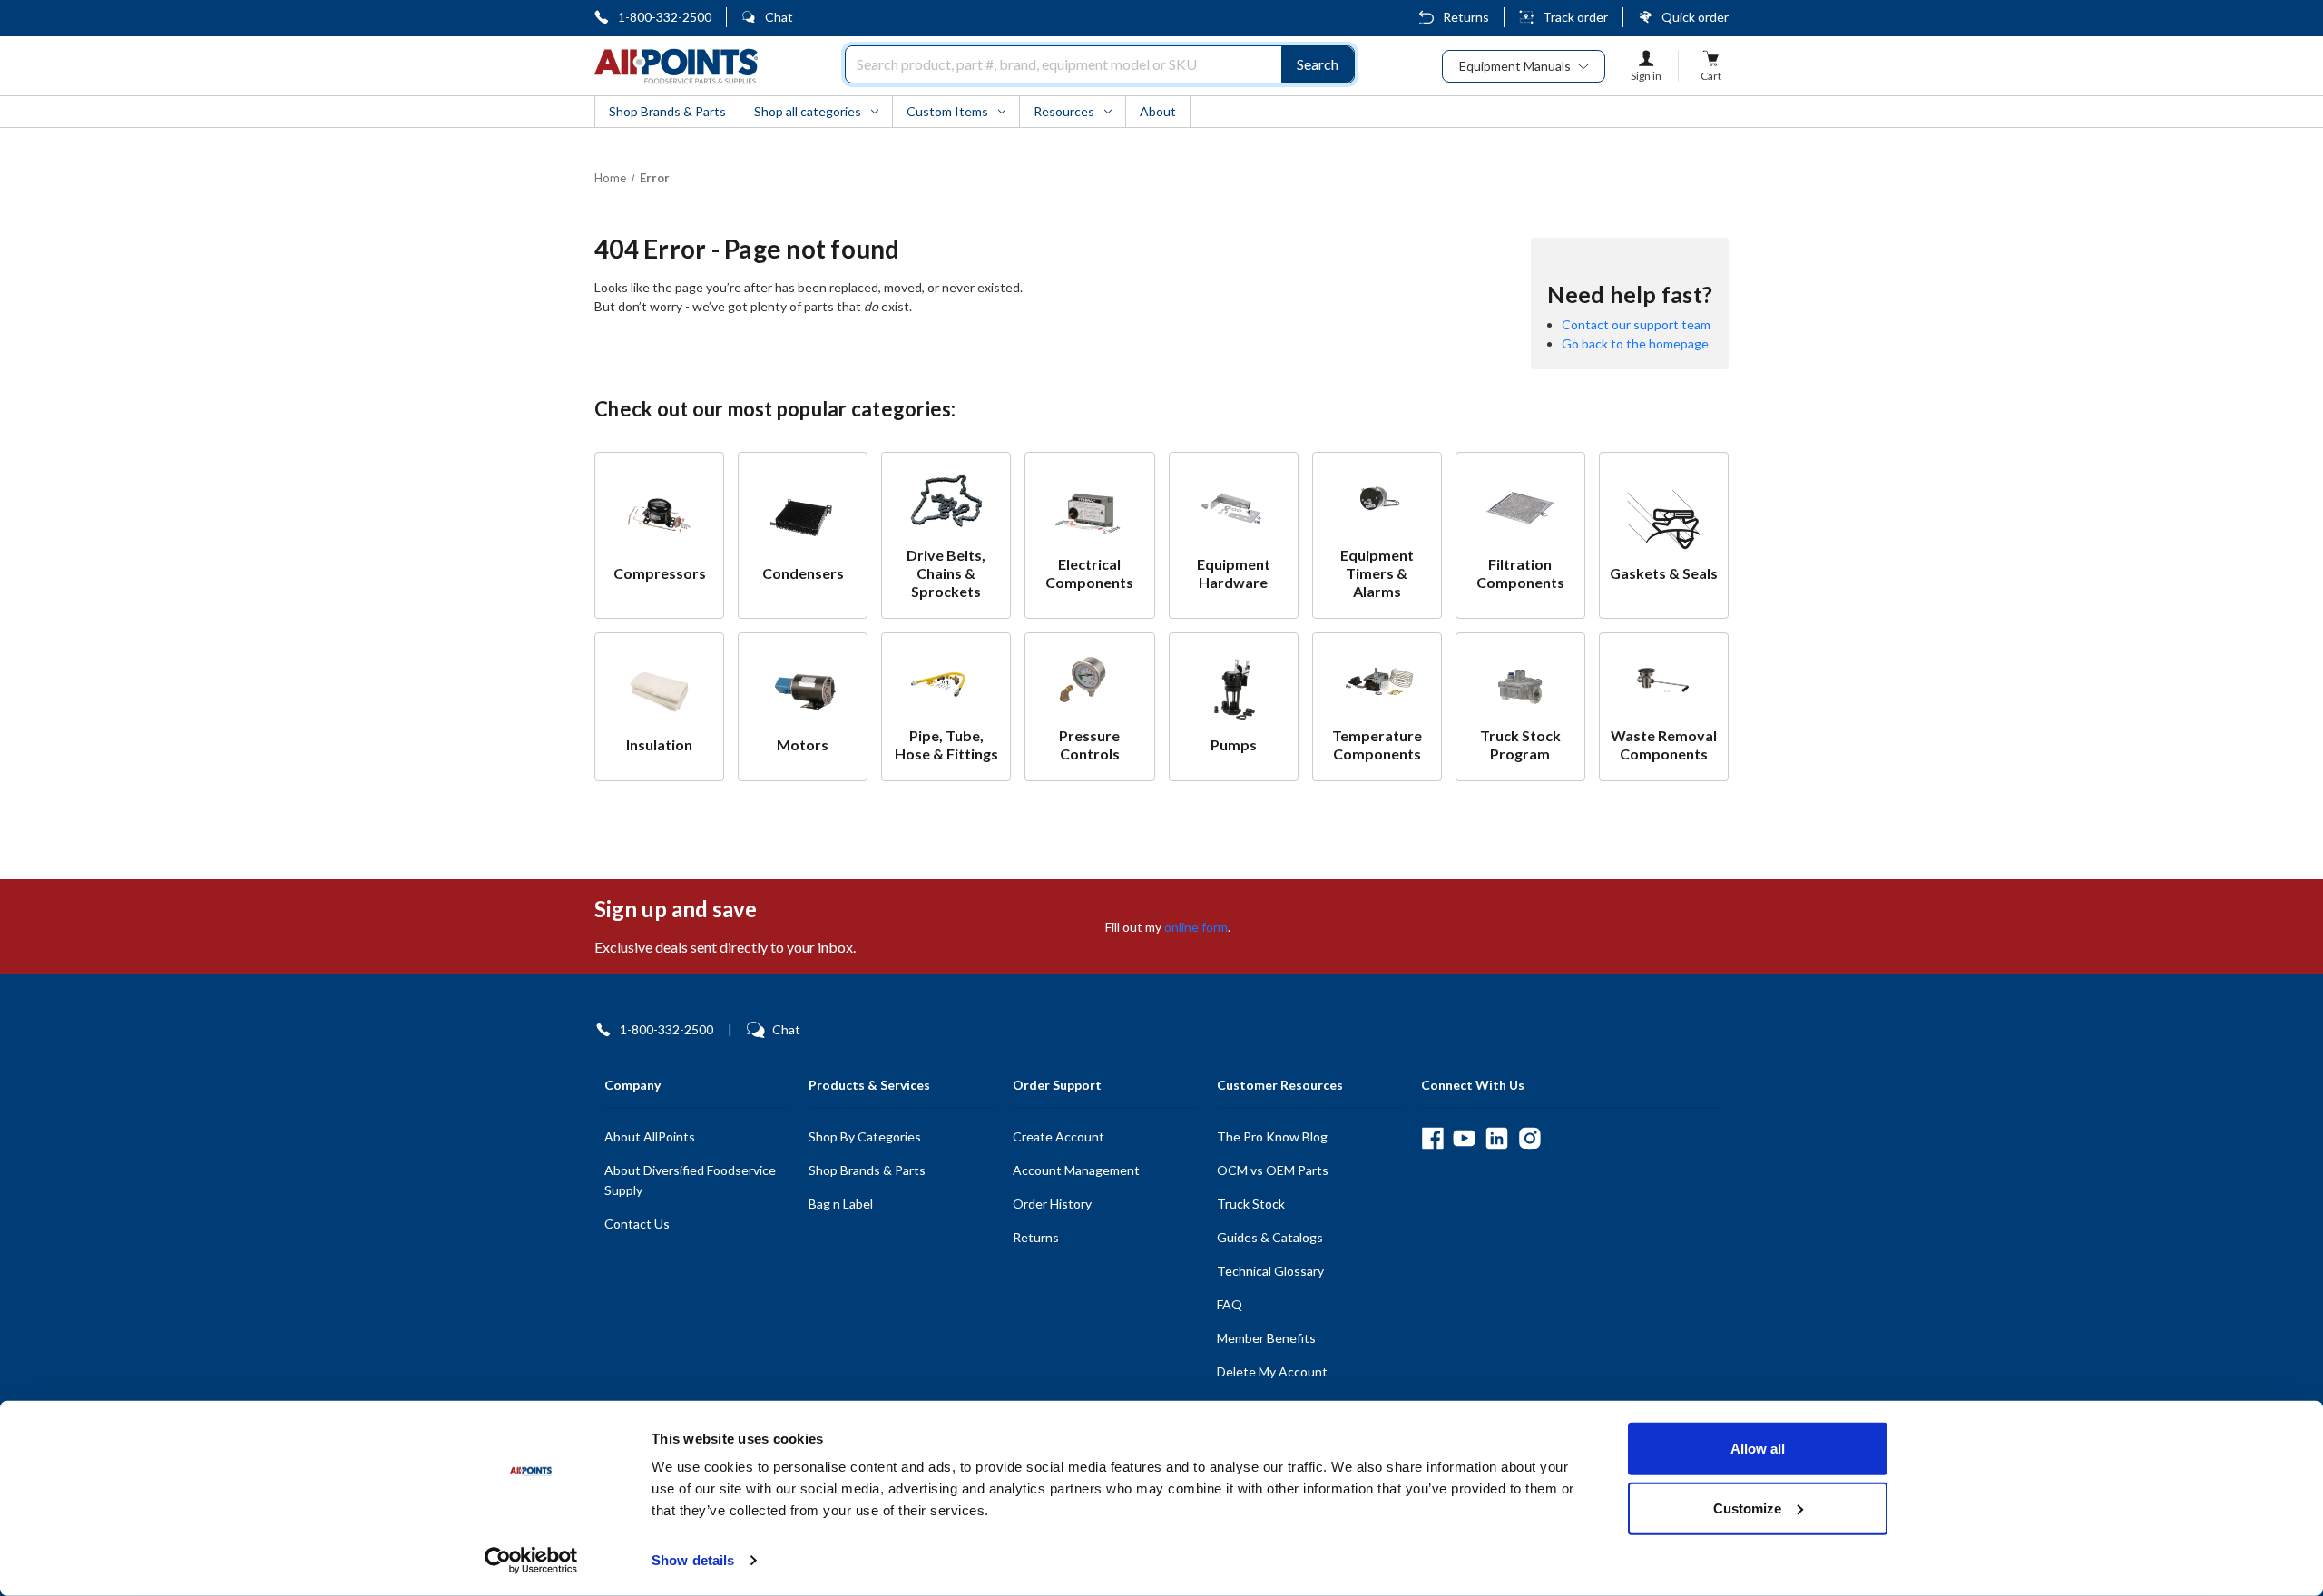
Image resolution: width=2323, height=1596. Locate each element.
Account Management (1076, 1170)
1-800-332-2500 (665, 17)
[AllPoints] (676, 66)
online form (1196, 927)
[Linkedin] (1497, 1138)
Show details (693, 1560)
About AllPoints (650, 1136)
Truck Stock (1251, 1204)
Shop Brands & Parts (867, 1170)
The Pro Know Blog (1272, 1136)
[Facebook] (1432, 1138)
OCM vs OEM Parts (1273, 1170)
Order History (1052, 1204)
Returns (1466, 17)
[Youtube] (1464, 1138)
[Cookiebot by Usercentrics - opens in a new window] (531, 1561)
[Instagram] (1529, 1138)
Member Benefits (1266, 1338)
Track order (1575, 17)
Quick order (1695, 17)
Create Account (1059, 1136)
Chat (779, 17)
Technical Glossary (1270, 1271)
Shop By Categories (865, 1136)
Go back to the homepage (1635, 343)
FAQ (1230, 1304)
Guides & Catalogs (1270, 1237)
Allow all (1758, 1449)
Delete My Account (1272, 1371)
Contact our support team (1636, 324)
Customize (1747, 1508)
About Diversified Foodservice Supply (690, 1180)
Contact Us (637, 1224)
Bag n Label (841, 1204)
